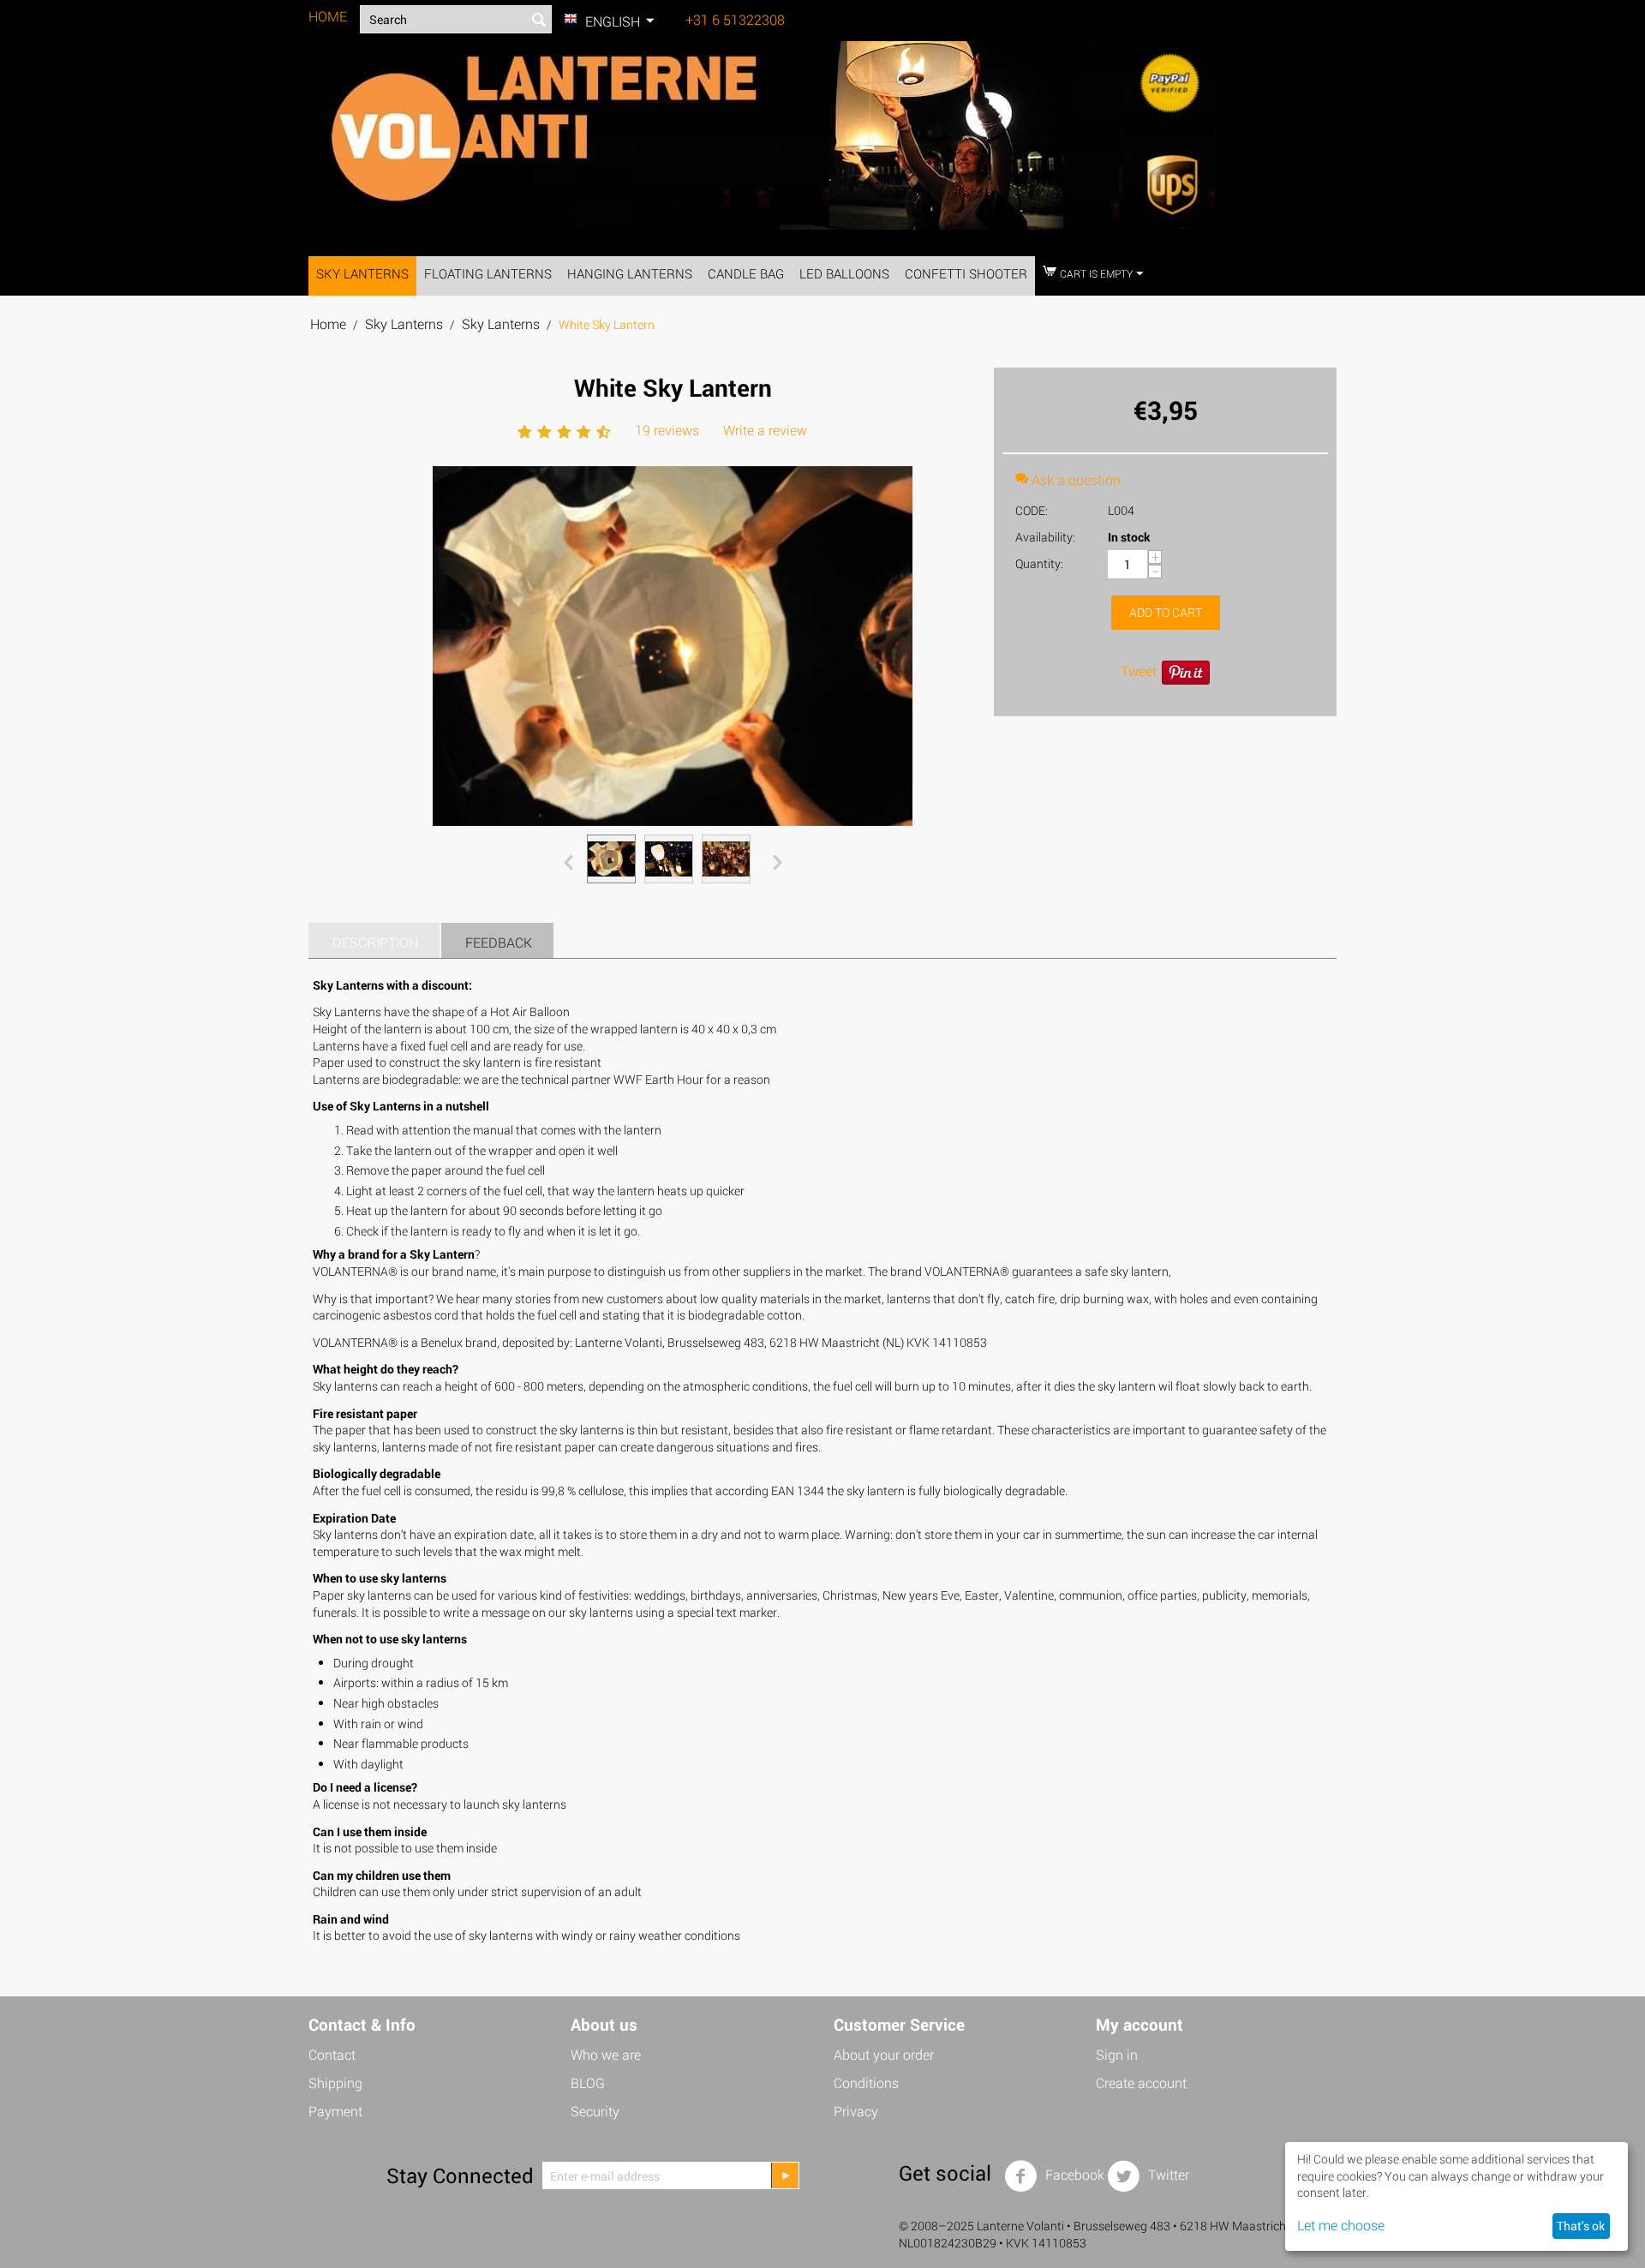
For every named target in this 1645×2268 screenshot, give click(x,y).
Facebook (1073, 2174)
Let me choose (1341, 2225)
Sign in (1117, 2054)
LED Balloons (844, 273)
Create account (1141, 2082)
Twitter (1167, 2174)
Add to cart (1166, 612)
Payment (335, 2111)
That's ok (1581, 2226)
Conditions (866, 2082)
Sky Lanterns (362, 273)
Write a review (765, 430)
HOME (328, 16)
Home (328, 323)
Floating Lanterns (488, 273)
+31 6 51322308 (735, 19)
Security (595, 2111)
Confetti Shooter (966, 273)
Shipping (335, 2082)
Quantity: (1039, 563)
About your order (884, 2054)
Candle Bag (746, 273)
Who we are (606, 2054)
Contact (332, 2054)
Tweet (1139, 670)
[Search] (539, 21)
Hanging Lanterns (630, 273)
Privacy (856, 2111)
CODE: (1032, 510)
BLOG (588, 2082)
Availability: (1045, 537)
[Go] (785, 2175)
